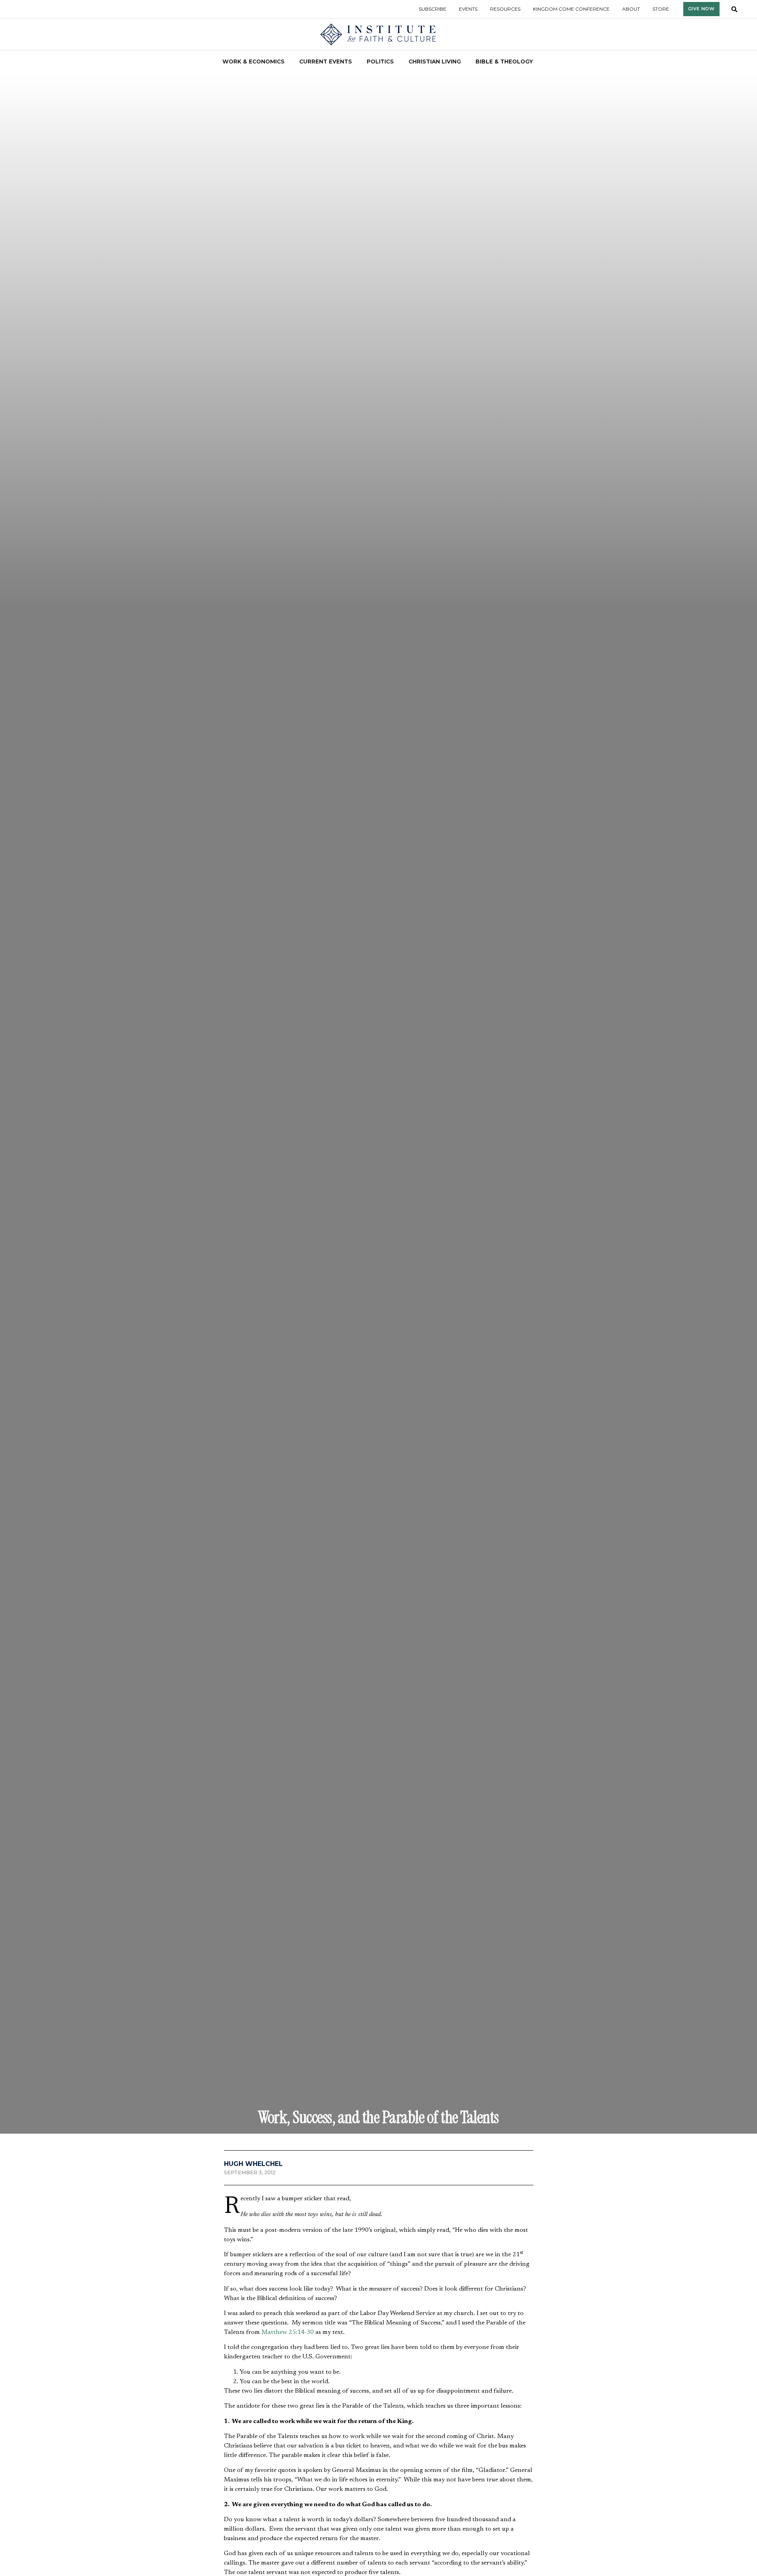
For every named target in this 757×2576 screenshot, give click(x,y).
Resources (505, 9)
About (631, 9)
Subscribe (433, 9)
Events (468, 9)
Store (661, 9)
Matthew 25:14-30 (288, 2332)
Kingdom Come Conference (571, 9)
